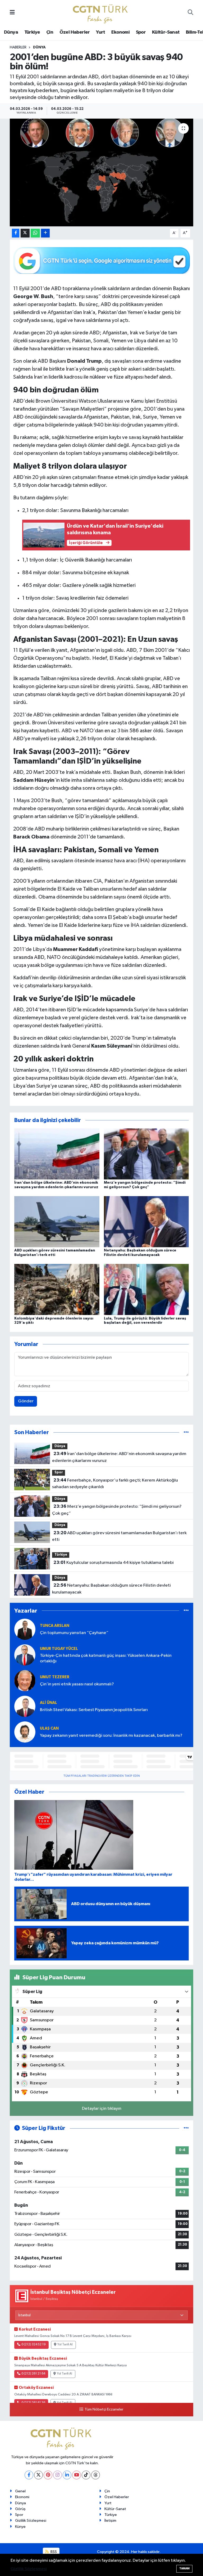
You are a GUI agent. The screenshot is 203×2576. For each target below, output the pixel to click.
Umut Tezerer (55, 1677)
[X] (38, 2475)
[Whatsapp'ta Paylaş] (35, 233)
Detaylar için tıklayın (102, 2109)
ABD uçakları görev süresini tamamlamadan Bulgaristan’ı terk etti (119, 1536)
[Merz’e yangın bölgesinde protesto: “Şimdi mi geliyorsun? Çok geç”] (146, 1154)
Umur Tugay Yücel (59, 1649)
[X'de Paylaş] (25, 233)
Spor (141, 32)
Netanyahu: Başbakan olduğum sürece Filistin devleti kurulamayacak (111, 1589)
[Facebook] (29, 2475)
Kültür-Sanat (166, 32)
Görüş (20, 2509)
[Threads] (96, 2475)
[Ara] (190, 13)
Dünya (11, 32)
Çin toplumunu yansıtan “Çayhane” (74, 1633)
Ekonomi (120, 32)
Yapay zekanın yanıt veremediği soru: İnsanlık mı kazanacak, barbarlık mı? (111, 1736)
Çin (50, 32)
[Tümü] (186, 1432)
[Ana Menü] (12, 13)
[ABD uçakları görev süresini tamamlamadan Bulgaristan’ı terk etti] (57, 1221)
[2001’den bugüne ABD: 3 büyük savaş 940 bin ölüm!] (102, 172)
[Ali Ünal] (25, 1706)
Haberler (18, 47)
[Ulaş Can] (25, 1732)
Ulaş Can (49, 1728)
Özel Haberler (75, 32)
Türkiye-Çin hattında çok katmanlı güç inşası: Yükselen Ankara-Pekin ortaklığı (106, 1658)
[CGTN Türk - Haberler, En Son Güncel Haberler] (101, 13)
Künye (20, 2527)
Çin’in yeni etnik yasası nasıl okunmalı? (77, 1684)
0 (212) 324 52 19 (34, 2345)
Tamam (184, 2568)
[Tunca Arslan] (25, 1629)
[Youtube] (77, 2475)
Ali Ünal (49, 1703)
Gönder (26, 1401)
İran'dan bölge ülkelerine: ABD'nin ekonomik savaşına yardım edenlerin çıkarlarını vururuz (119, 1457)
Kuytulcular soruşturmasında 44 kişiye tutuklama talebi (114, 1563)
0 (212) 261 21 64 (33, 2374)
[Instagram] (57, 2475)
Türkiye (32, 32)
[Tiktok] (86, 2475)
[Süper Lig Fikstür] (186, 2128)
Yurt (101, 32)
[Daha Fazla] (45, 233)
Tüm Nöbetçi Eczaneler (104, 2409)
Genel (20, 2491)
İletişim (110, 2521)
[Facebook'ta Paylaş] (16, 233)
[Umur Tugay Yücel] (25, 1655)
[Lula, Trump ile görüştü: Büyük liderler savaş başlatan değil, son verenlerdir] (146, 1289)
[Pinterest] (48, 2475)
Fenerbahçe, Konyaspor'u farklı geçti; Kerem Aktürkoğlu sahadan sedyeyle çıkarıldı (115, 1484)
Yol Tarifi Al (65, 2345)
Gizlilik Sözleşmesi (31, 2521)
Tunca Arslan (55, 1626)
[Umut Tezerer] (25, 1680)
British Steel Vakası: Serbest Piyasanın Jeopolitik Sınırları (94, 1710)
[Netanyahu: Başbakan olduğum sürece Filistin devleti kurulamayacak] (146, 1221)
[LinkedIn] (67, 2475)
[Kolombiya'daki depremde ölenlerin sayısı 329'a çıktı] (57, 1289)
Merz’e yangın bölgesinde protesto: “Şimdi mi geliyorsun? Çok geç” (117, 1510)
